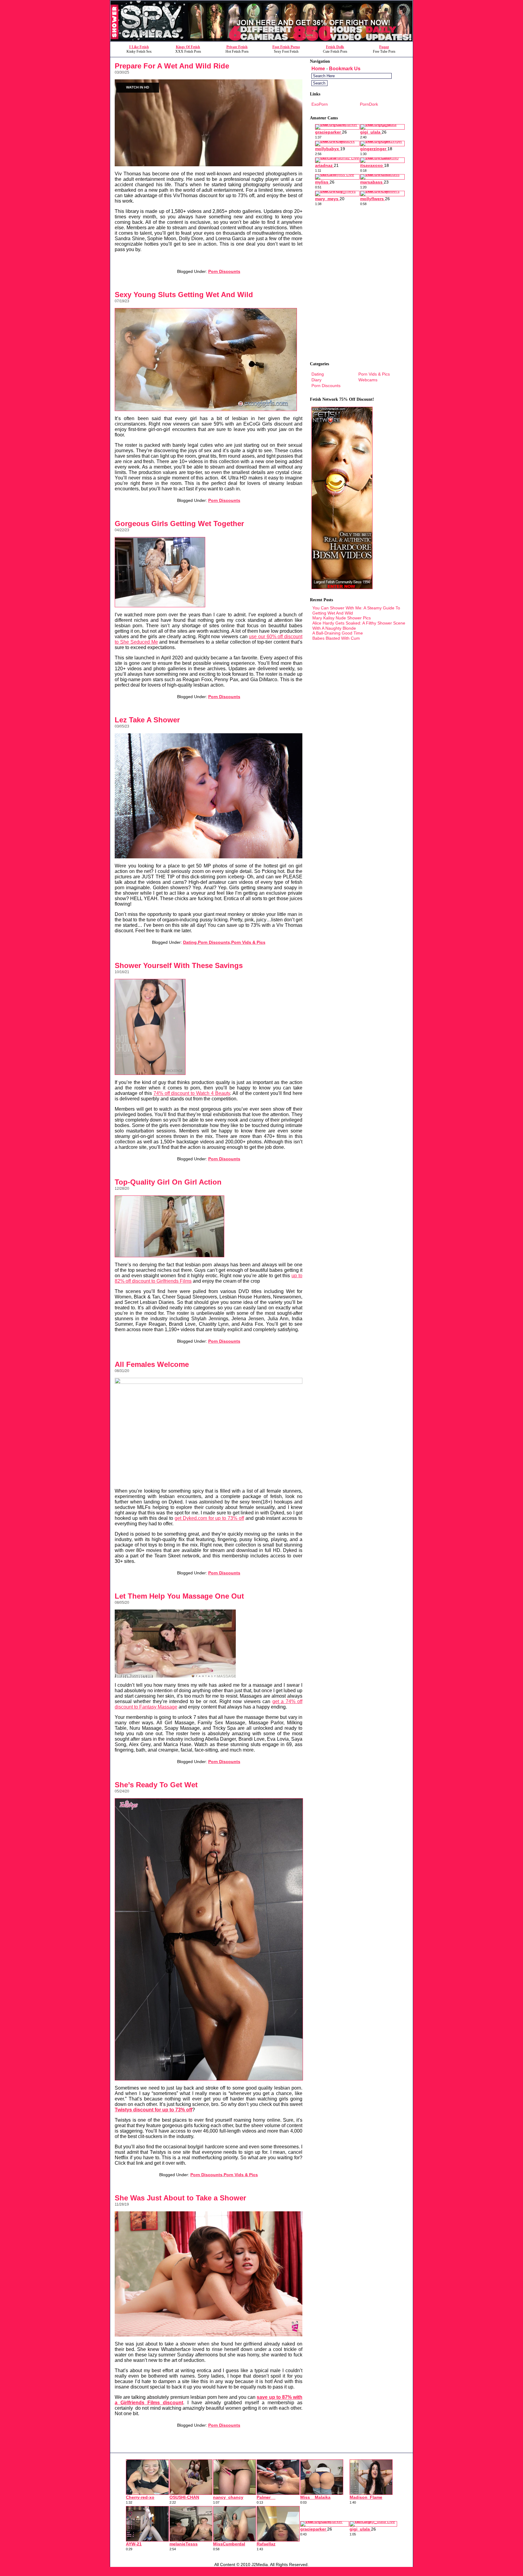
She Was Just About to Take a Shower (180, 2198)
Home (318, 69)
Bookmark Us (345, 69)
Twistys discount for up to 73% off (153, 2110)
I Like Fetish (139, 47)
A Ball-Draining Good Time (338, 633)
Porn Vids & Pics (248, 942)
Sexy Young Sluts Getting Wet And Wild (184, 295)
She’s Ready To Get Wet (156, 1785)
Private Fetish (237, 47)
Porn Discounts (224, 271)
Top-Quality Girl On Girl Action (168, 1182)
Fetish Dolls (335, 47)
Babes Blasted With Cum (336, 638)
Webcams (368, 380)
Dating (190, 942)
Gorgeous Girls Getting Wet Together (179, 524)
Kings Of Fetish (188, 47)
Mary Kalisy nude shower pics (342, 618)
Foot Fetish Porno (286, 47)
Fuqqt (384, 47)
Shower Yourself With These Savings (179, 965)
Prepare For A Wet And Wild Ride (172, 66)
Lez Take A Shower (147, 720)
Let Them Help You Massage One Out (179, 1596)
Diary (316, 380)
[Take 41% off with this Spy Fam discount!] (261, 40)
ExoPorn (320, 104)
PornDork (369, 104)
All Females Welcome (152, 1364)
